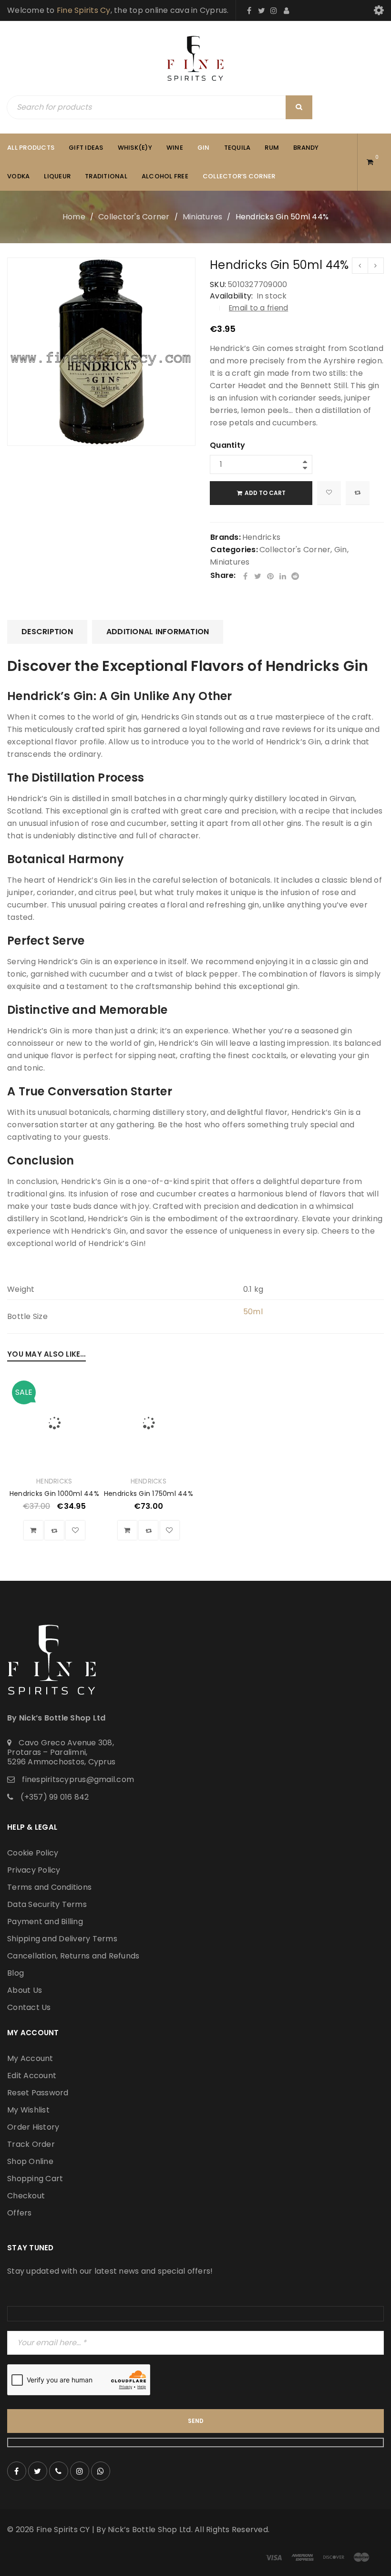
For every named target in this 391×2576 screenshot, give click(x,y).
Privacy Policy (34, 1870)
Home (74, 217)
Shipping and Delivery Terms (62, 1939)
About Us (25, 1990)
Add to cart (265, 493)
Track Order (31, 2144)
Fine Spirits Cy (84, 10)
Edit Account (32, 2076)
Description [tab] (47, 632)
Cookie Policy (33, 1853)
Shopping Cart (35, 2179)
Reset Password (38, 2093)
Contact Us (29, 2007)
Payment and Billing (45, 1922)
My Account (30, 2058)
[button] (33, 1530)
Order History (33, 2127)
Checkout (26, 2196)
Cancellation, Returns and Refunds (73, 1956)
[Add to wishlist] (329, 493)
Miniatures (203, 217)
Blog (15, 1973)
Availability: (231, 296)
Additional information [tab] (158, 632)
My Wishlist (28, 2110)
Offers (20, 2213)
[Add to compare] (358, 493)
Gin (341, 550)
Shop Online (30, 2161)
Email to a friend (258, 308)
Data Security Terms (47, 1904)
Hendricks (261, 537)
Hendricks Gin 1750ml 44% (149, 1494)
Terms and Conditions (49, 1887)
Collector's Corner (134, 217)
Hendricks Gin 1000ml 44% (54, 1494)
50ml (253, 1312)
